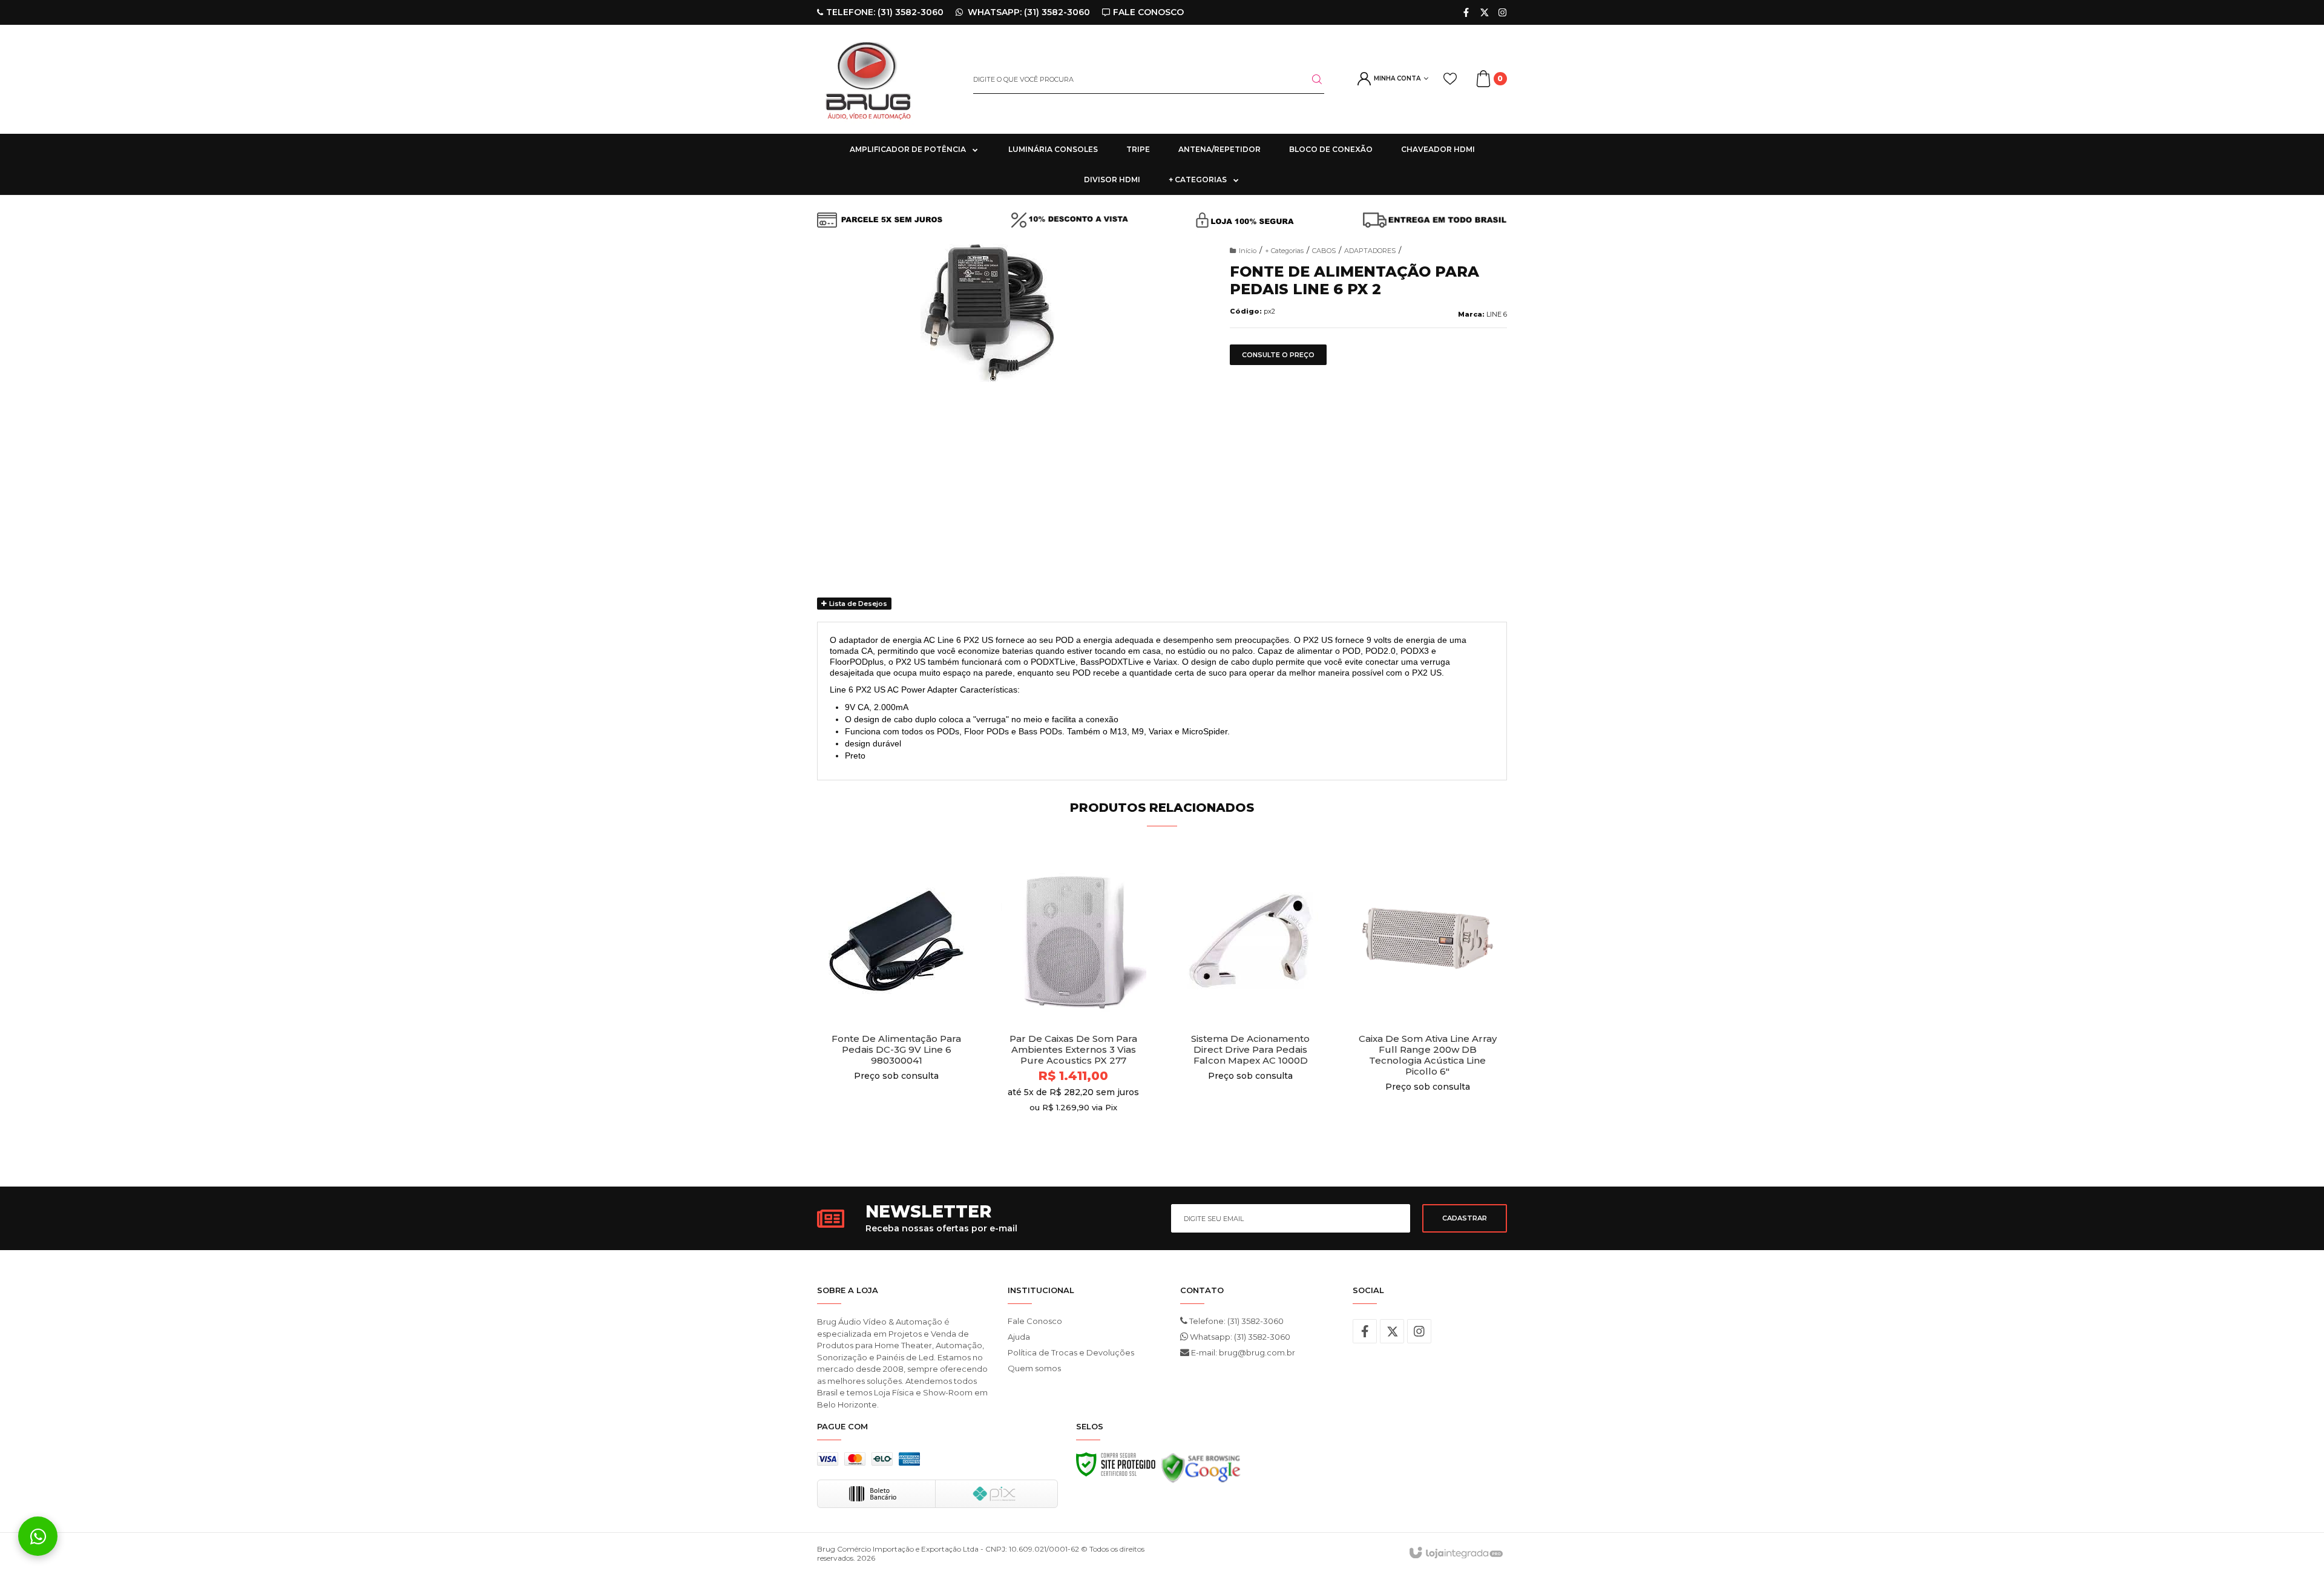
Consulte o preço (1278, 355)
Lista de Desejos (857, 604)
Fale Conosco (1035, 1321)
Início (1248, 251)
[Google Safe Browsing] (1201, 1471)
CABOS (1324, 251)
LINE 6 (1497, 314)
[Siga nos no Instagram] (1502, 12)
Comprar (897, 1137)
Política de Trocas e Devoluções (1071, 1352)
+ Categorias (1284, 251)
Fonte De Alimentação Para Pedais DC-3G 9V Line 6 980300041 (896, 1050)
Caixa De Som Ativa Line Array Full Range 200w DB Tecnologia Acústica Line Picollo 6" (1428, 1055)
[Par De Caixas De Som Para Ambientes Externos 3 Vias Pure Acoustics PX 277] (1074, 1004)
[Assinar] (1465, 1218)
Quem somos (1034, 1368)
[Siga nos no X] (1484, 12)
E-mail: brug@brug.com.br (1242, 1352)
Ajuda (1019, 1337)
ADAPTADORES (1370, 251)
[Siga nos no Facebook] (1466, 12)
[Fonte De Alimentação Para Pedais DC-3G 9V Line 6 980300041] (897, 1004)
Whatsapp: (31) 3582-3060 (1239, 1337)
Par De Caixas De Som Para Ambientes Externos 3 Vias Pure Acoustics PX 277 (1073, 1050)
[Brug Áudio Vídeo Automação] (886, 79)
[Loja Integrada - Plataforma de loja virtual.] (1455, 1553)
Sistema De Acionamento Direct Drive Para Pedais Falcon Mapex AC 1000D (1250, 1050)
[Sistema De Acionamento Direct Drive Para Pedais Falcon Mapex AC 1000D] (1251, 1004)
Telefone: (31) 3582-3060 (1236, 1321)
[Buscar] (1310, 79)
